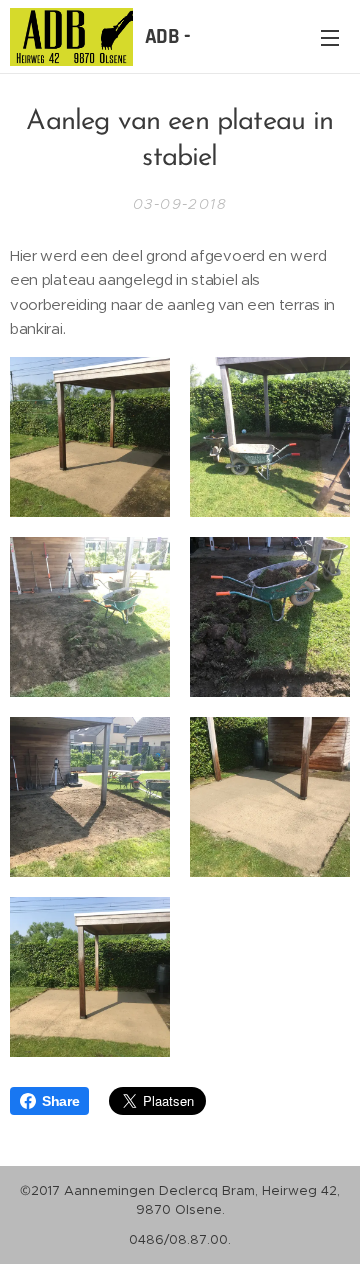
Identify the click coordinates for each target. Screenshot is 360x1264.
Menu (330, 37)
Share (60, 1101)
